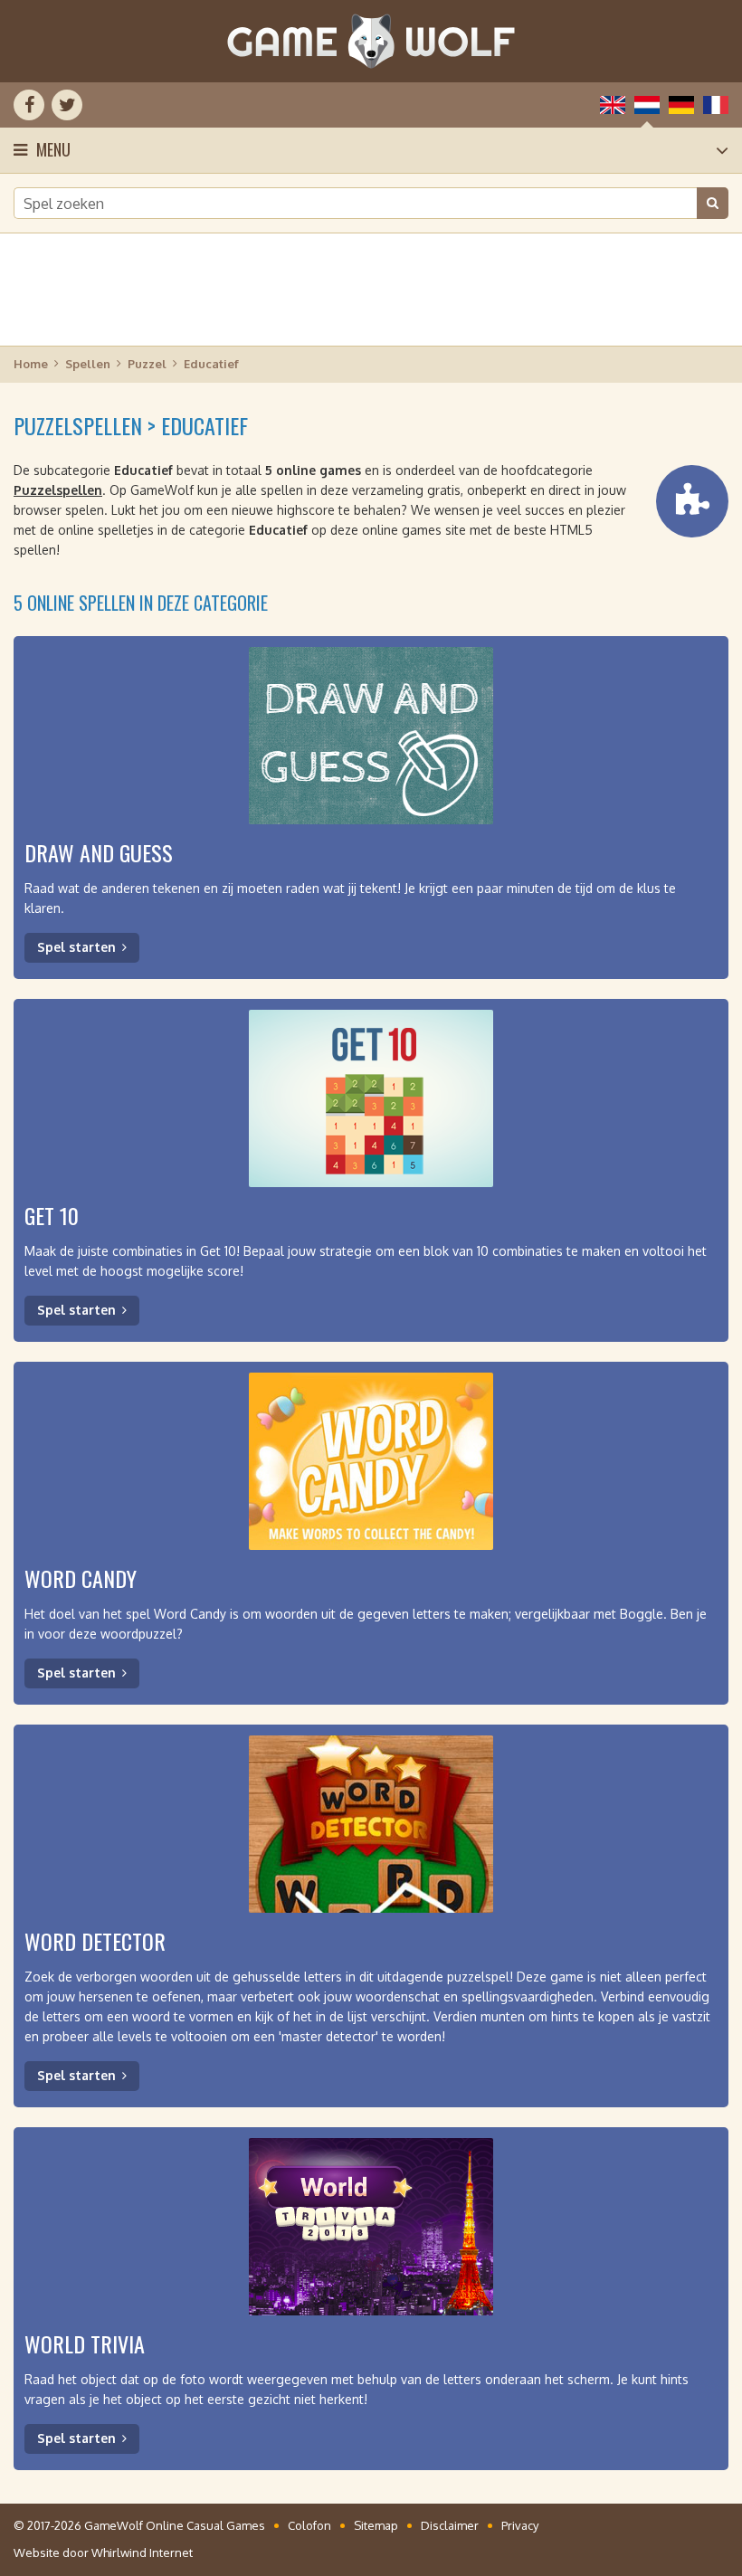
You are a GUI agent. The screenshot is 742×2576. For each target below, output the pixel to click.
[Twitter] (67, 105)
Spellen (88, 364)
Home (31, 364)
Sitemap (376, 2525)
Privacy (520, 2525)
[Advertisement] (371, 290)
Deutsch (681, 105)
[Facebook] (29, 105)
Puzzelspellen (58, 490)
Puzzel (147, 364)
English (613, 105)
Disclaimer (450, 2525)
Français (716, 105)
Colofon (309, 2525)
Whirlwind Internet (142, 2552)
